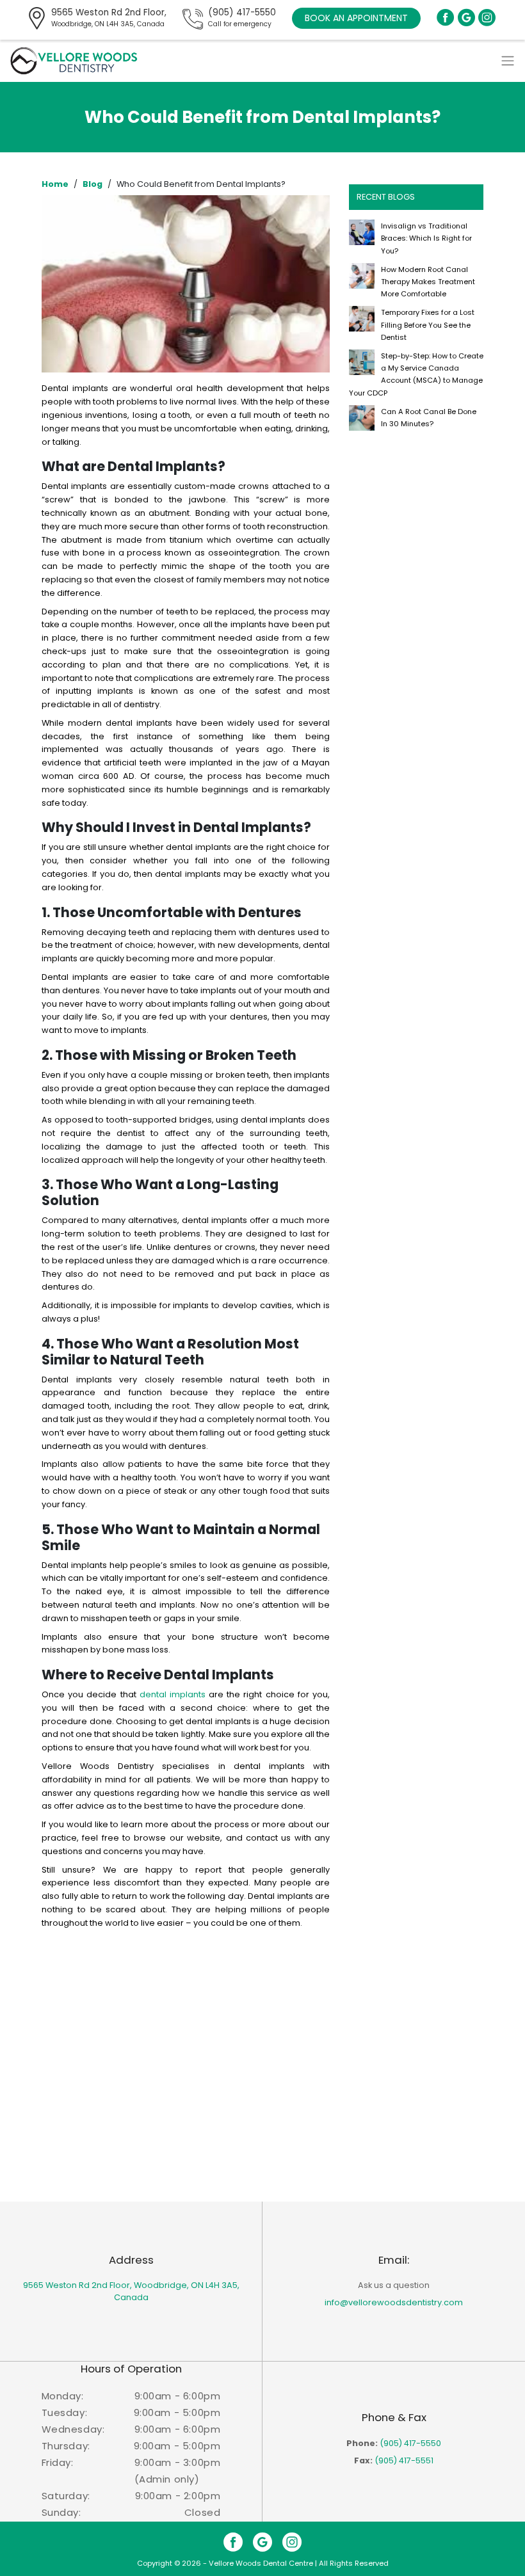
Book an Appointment (356, 18)
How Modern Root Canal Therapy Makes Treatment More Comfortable (428, 282)
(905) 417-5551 (404, 2460)
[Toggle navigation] (508, 61)
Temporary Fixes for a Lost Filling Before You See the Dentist (428, 324)
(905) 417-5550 (242, 18)
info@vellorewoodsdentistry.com (394, 2302)
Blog (93, 184)
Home (55, 184)
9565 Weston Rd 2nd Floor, (109, 18)
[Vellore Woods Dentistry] (74, 60)
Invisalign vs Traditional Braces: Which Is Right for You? (426, 238)
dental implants (173, 1694)
